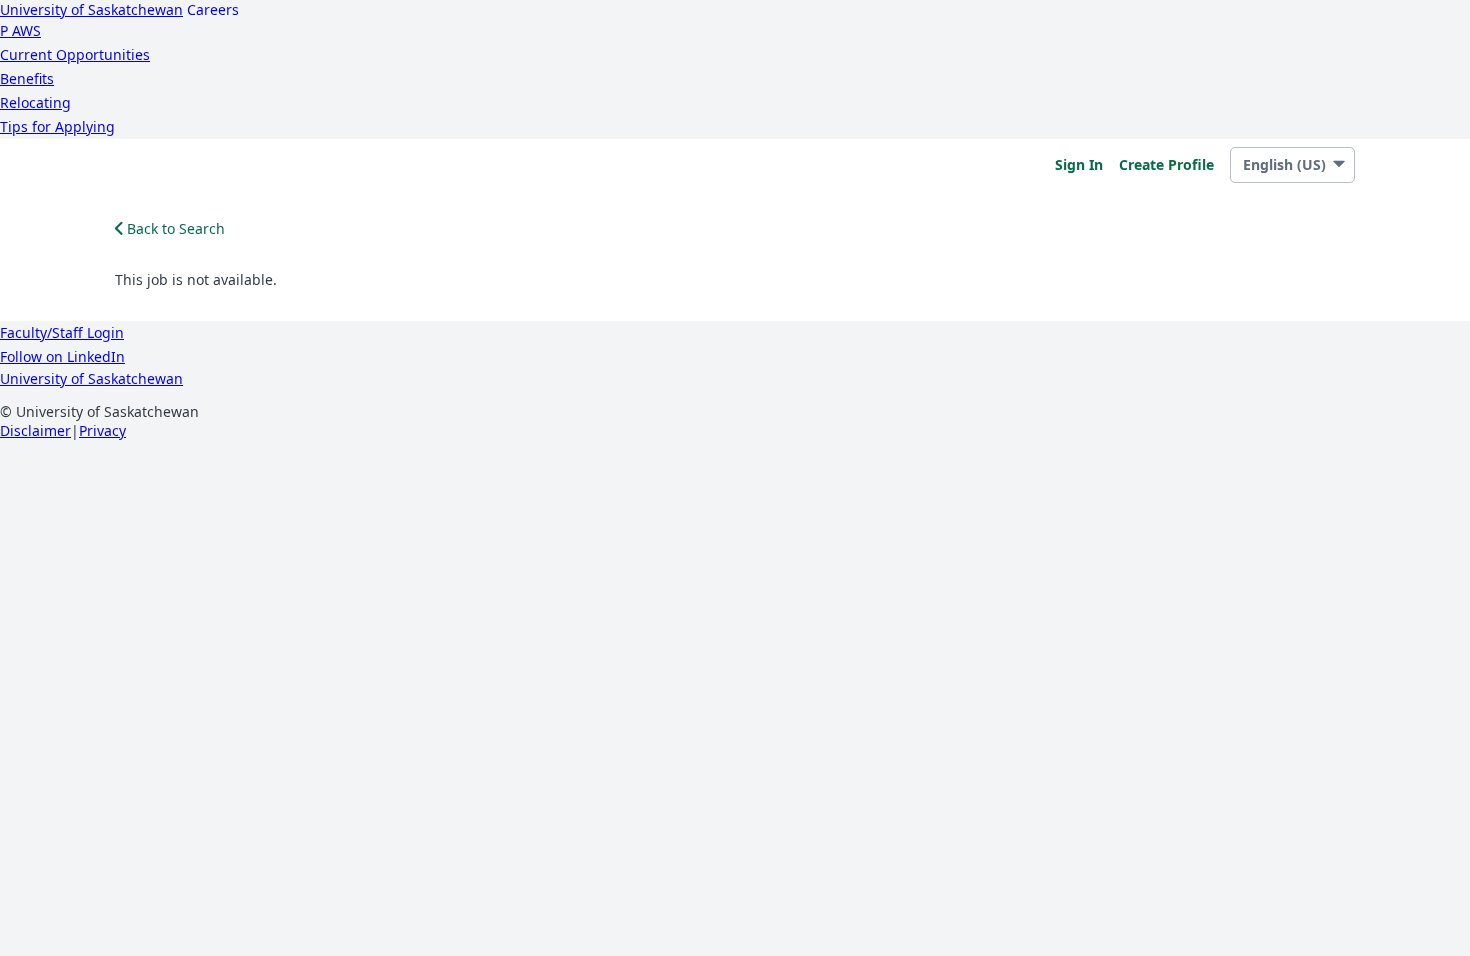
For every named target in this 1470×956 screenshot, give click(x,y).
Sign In (1079, 164)
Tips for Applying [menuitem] (57, 126)
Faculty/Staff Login (62, 332)
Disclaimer (35, 430)
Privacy (102, 430)
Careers (213, 9)
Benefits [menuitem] (27, 78)
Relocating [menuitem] (35, 102)
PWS (20, 30)
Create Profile (1166, 164)
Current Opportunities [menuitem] (75, 54)
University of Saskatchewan (91, 9)
